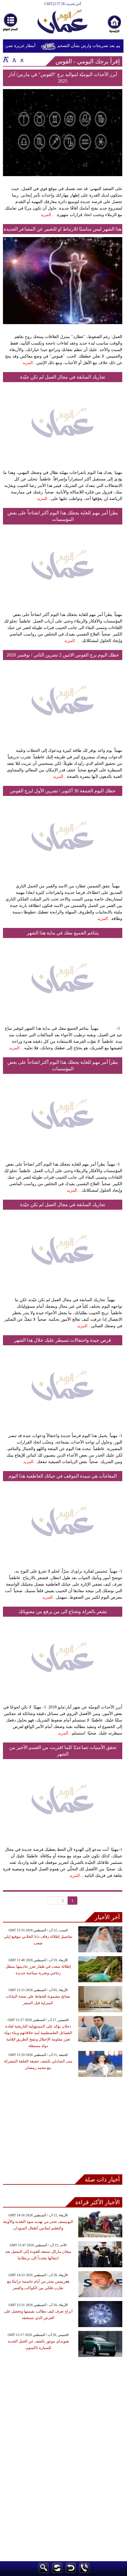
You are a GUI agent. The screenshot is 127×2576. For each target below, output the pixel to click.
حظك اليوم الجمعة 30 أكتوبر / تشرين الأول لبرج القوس (63, 791)
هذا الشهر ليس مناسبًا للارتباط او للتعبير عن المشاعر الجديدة (63, 229)
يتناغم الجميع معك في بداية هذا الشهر (63, 933)
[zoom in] (6, 59)
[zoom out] (22, 59)
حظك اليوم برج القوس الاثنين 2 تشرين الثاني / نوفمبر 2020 (63, 655)
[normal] (14, 59)
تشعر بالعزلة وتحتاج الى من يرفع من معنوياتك (63, 1612)
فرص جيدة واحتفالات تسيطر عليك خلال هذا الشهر (63, 1340)
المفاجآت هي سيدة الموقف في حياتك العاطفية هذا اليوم (63, 1476)
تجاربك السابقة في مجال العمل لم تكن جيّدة (63, 377)
